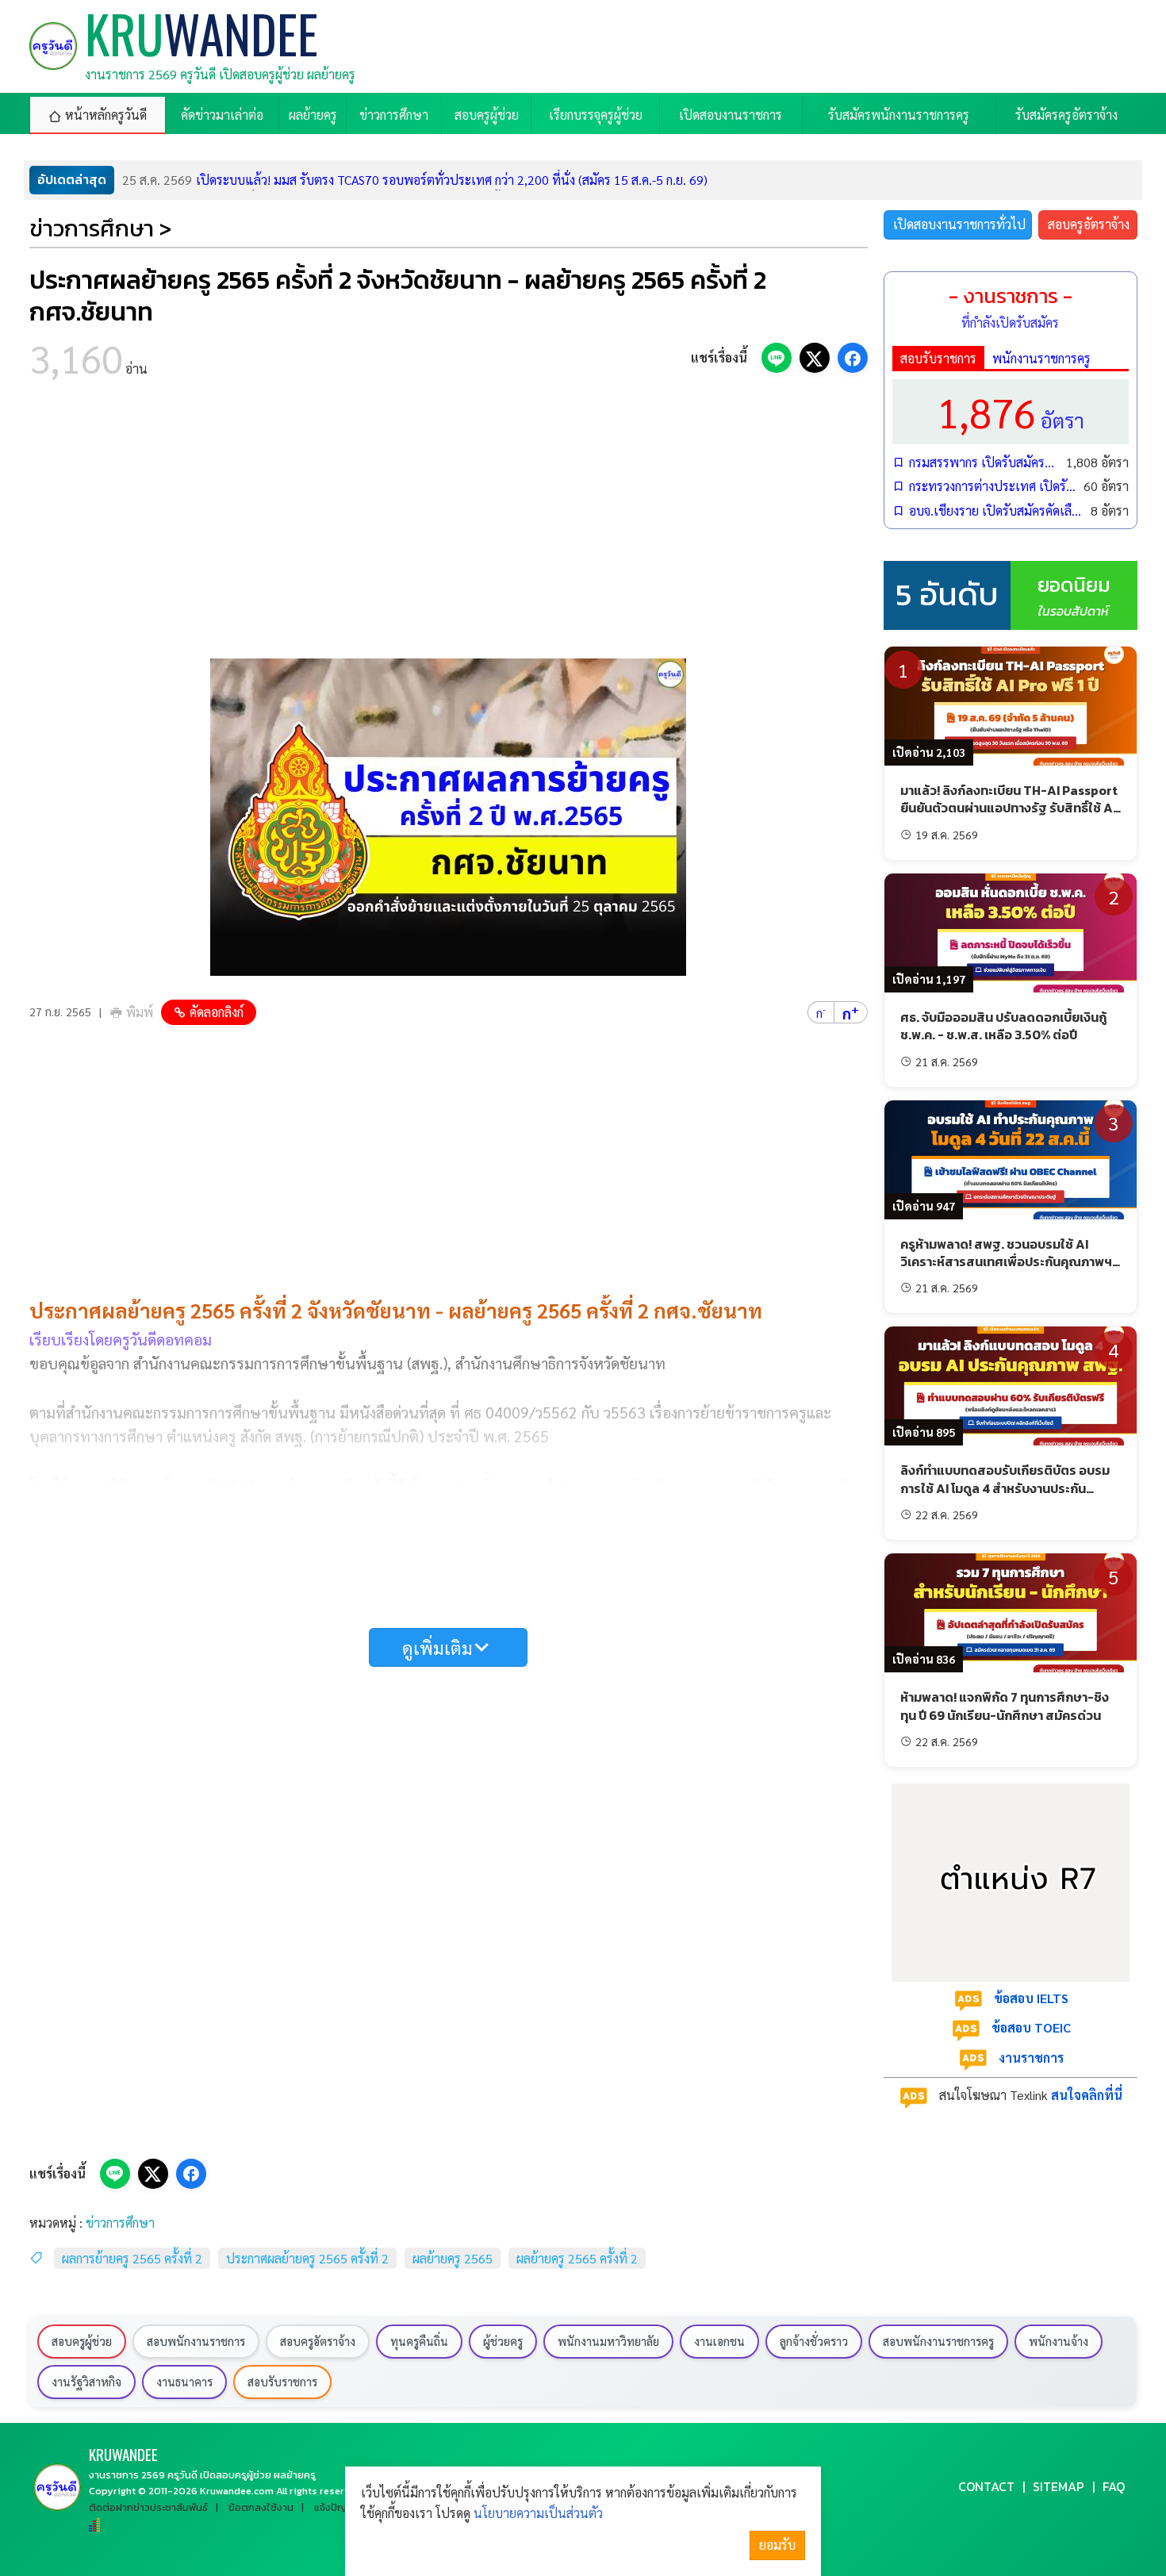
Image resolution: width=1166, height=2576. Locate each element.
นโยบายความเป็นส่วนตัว (538, 2513)
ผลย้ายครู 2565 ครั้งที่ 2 (577, 2258)
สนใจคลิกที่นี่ (1087, 2095)
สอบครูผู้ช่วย (82, 2341)
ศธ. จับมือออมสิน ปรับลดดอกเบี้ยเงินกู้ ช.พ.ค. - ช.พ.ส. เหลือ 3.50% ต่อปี (1003, 1026)
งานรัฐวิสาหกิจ (86, 2382)
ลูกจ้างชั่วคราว (814, 2341)
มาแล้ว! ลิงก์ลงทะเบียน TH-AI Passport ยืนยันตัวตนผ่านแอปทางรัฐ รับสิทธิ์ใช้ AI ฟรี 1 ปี (1009, 808)
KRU (123, 2454)
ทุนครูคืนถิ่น (419, 2341)
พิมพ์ (140, 1012)
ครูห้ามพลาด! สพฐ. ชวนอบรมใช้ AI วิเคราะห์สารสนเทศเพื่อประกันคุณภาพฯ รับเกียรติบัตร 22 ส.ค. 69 (1006, 1262)
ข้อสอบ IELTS (1031, 1998)
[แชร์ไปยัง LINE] (777, 358)
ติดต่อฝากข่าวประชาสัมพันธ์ (148, 2507)
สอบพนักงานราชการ (196, 2341)
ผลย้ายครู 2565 (453, 2258)
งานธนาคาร (184, 2382)
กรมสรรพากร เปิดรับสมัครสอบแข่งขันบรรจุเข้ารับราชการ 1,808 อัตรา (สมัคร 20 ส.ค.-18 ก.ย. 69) (984, 462)
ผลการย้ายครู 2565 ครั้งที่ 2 (132, 2258)
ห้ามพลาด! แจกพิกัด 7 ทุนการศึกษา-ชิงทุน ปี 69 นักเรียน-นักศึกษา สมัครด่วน (1005, 1706)
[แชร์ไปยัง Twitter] (815, 358)
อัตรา (1011, 411)
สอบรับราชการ (938, 358)
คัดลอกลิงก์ (217, 1012)
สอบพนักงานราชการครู (938, 2341)
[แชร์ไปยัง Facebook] (853, 358)
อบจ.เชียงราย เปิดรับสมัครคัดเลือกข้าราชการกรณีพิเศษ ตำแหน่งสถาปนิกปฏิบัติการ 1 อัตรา (996, 511)
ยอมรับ (777, 2545)
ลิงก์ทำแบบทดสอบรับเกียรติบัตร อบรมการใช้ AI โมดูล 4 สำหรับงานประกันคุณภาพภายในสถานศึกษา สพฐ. (1005, 1488)
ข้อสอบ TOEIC (1031, 2027)
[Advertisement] (449, 524)
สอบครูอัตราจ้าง (1089, 224)
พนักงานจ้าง (1059, 2341)
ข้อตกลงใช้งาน (261, 2507)
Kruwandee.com (237, 2491)
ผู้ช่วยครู (503, 2341)
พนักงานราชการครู (1041, 358)
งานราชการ (1031, 2058)
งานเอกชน (719, 2341)
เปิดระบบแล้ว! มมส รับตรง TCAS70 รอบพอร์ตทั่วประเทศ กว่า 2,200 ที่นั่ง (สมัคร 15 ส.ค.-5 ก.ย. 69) (415, 180)
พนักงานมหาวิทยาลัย (608, 2341)
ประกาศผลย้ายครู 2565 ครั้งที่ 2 (307, 2258)
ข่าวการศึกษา (120, 2223)
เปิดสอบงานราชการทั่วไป (959, 224)
